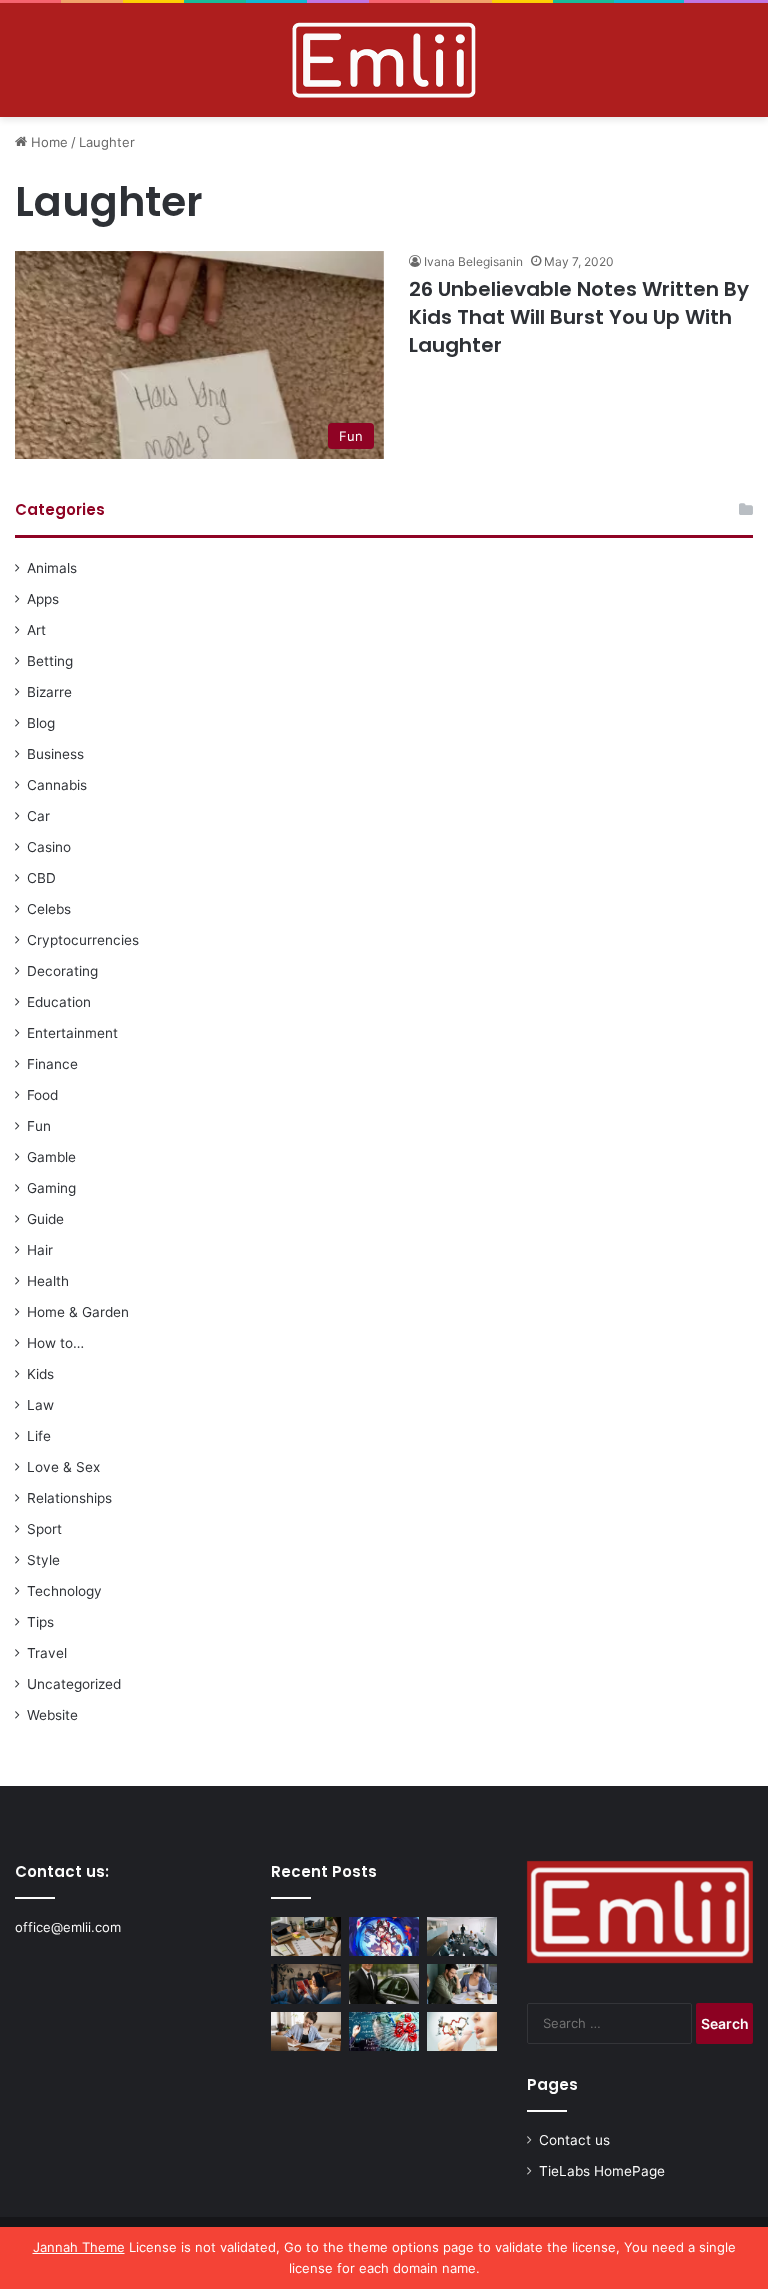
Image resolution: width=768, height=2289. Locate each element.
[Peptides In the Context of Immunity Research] (462, 2031)
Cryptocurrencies (83, 940)
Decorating (62, 971)
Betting (50, 661)
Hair (40, 1250)
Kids (40, 1374)
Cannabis (57, 785)
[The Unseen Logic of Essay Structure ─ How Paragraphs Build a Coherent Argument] (462, 1983)
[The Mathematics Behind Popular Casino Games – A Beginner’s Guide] (384, 2031)
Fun (39, 1126)
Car (38, 816)
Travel (47, 1653)
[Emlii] (384, 60)
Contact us (574, 2140)
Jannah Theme (79, 2247)
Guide (45, 1219)
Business (55, 754)
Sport (44, 1529)
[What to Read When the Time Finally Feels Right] (306, 1983)
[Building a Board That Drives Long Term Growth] (462, 1936)
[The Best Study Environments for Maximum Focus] (306, 2031)
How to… (55, 1343)
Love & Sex (63, 1467)
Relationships (69, 1498)
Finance (52, 1064)
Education (59, 1002)
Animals (52, 568)
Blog (41, 723)
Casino (49, 847)
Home (47, 142)
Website (52, 1715)
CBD (41, 878)
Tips (40, 1622)
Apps (43, 599)
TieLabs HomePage (602, 2171)
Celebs (49, 909)
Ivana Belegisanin (473, 261)
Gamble (51, 1157)
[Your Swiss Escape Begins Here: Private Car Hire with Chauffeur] (384, 1983)
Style (43, 1560)
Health (48, 1281)
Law (40, 1405)
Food (42, 1095)
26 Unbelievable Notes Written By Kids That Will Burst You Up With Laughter (579, 317)
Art (36, 630)
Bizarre (49, 692)
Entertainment (72, 1033)
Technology (64, 1591)
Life (39, 1436)
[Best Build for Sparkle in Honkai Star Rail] (384, 1936)
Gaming (51, 1188)
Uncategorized (74, 1684)
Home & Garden (78, 1312)
